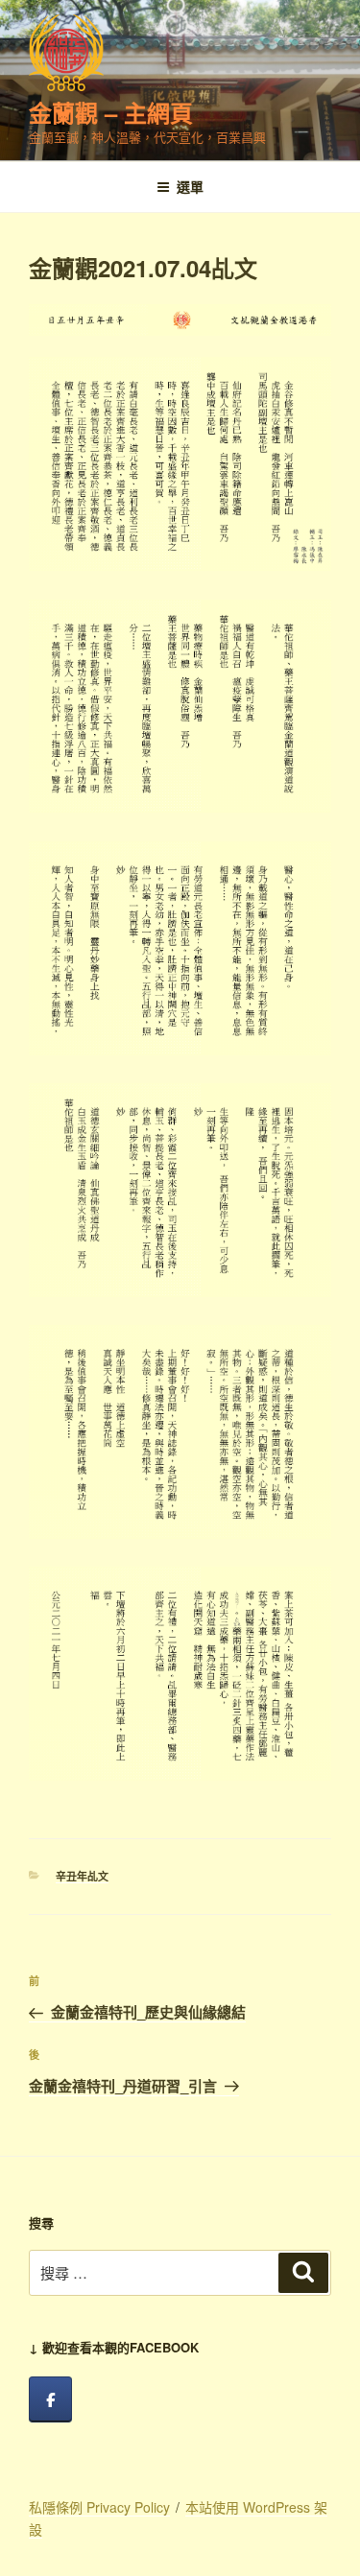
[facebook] (50, 2399)
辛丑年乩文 (82, 1876)
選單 (190, 186)
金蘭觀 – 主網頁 (111, 112)
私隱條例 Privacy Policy (99, 2507)
